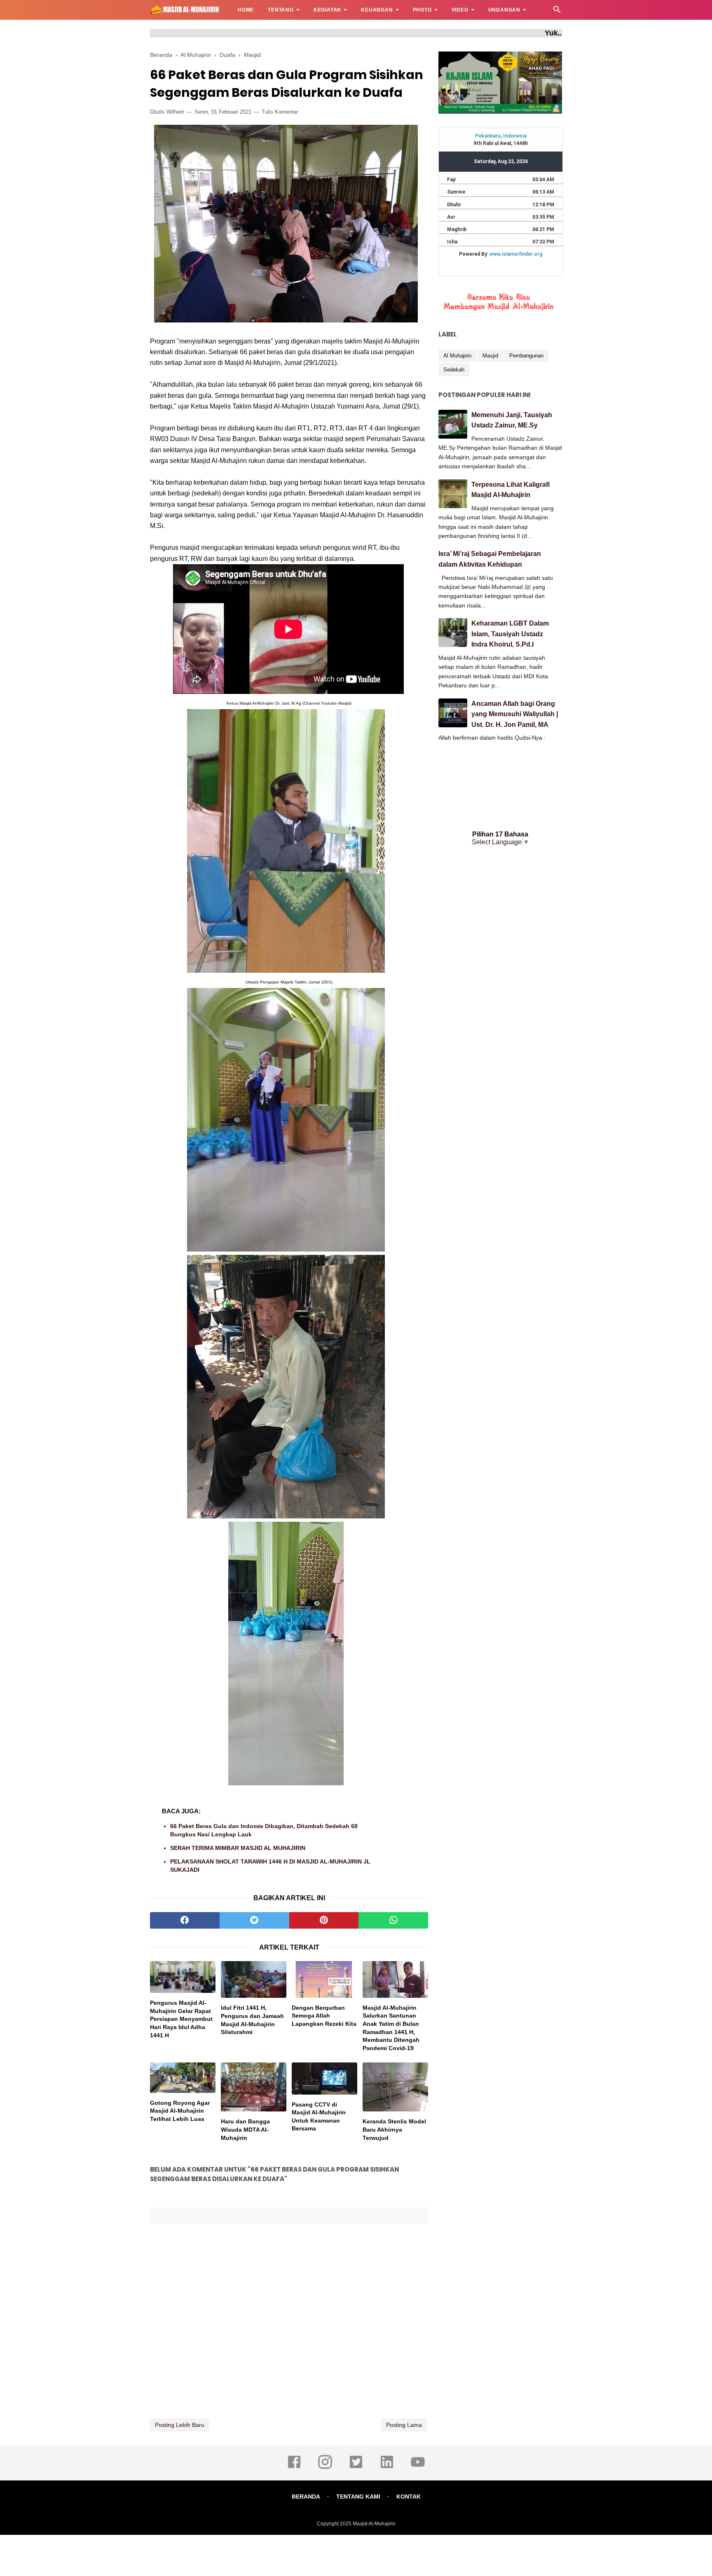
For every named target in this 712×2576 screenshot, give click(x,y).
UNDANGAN (504, 10)
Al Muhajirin (457, 356)
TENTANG (281, 10)
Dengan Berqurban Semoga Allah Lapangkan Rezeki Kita (324, 2016)
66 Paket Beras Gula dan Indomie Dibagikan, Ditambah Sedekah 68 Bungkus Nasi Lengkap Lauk (264, 1830)
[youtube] (418, 2468)
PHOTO (422, 10)
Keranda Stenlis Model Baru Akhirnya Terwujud (394, 2129)
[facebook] (185, 1920)
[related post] (183, 1977)
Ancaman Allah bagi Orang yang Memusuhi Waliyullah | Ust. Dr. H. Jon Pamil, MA (515, 714)
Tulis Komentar (280, 112)
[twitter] (254, 1920)
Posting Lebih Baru (180, 2425)
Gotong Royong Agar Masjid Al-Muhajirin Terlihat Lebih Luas (180, 2111)
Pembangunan (526, 356)
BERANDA (306, 2497)
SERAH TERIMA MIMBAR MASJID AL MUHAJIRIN (238, 1848)
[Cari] (557, 12)
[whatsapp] (393, 1920)
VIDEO (460, 10)
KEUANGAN (377, 10)
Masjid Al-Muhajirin (374, 2524)
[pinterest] (324, 1920)
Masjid (490, 356)
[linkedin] (387, 2468)
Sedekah (454, 370)
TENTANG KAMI (358, 2497)
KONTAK (409, 2497)
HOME (246, 10)
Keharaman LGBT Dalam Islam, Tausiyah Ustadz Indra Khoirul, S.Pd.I (510, 634)
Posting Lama (404, 2425)
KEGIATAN (327, 10)
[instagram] (325, 2468)
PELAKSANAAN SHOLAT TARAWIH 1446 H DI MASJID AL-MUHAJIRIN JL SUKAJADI (270, 1866)
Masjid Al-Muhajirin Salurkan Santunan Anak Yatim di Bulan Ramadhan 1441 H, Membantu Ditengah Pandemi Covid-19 (391, 2028)
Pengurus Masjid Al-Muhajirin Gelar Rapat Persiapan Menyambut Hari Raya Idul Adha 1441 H (181, 2019)
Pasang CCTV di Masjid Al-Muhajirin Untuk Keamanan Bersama (319, 2117)
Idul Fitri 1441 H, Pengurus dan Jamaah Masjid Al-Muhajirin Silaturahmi (252, 2020)
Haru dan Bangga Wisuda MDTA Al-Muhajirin (245, 2129)
